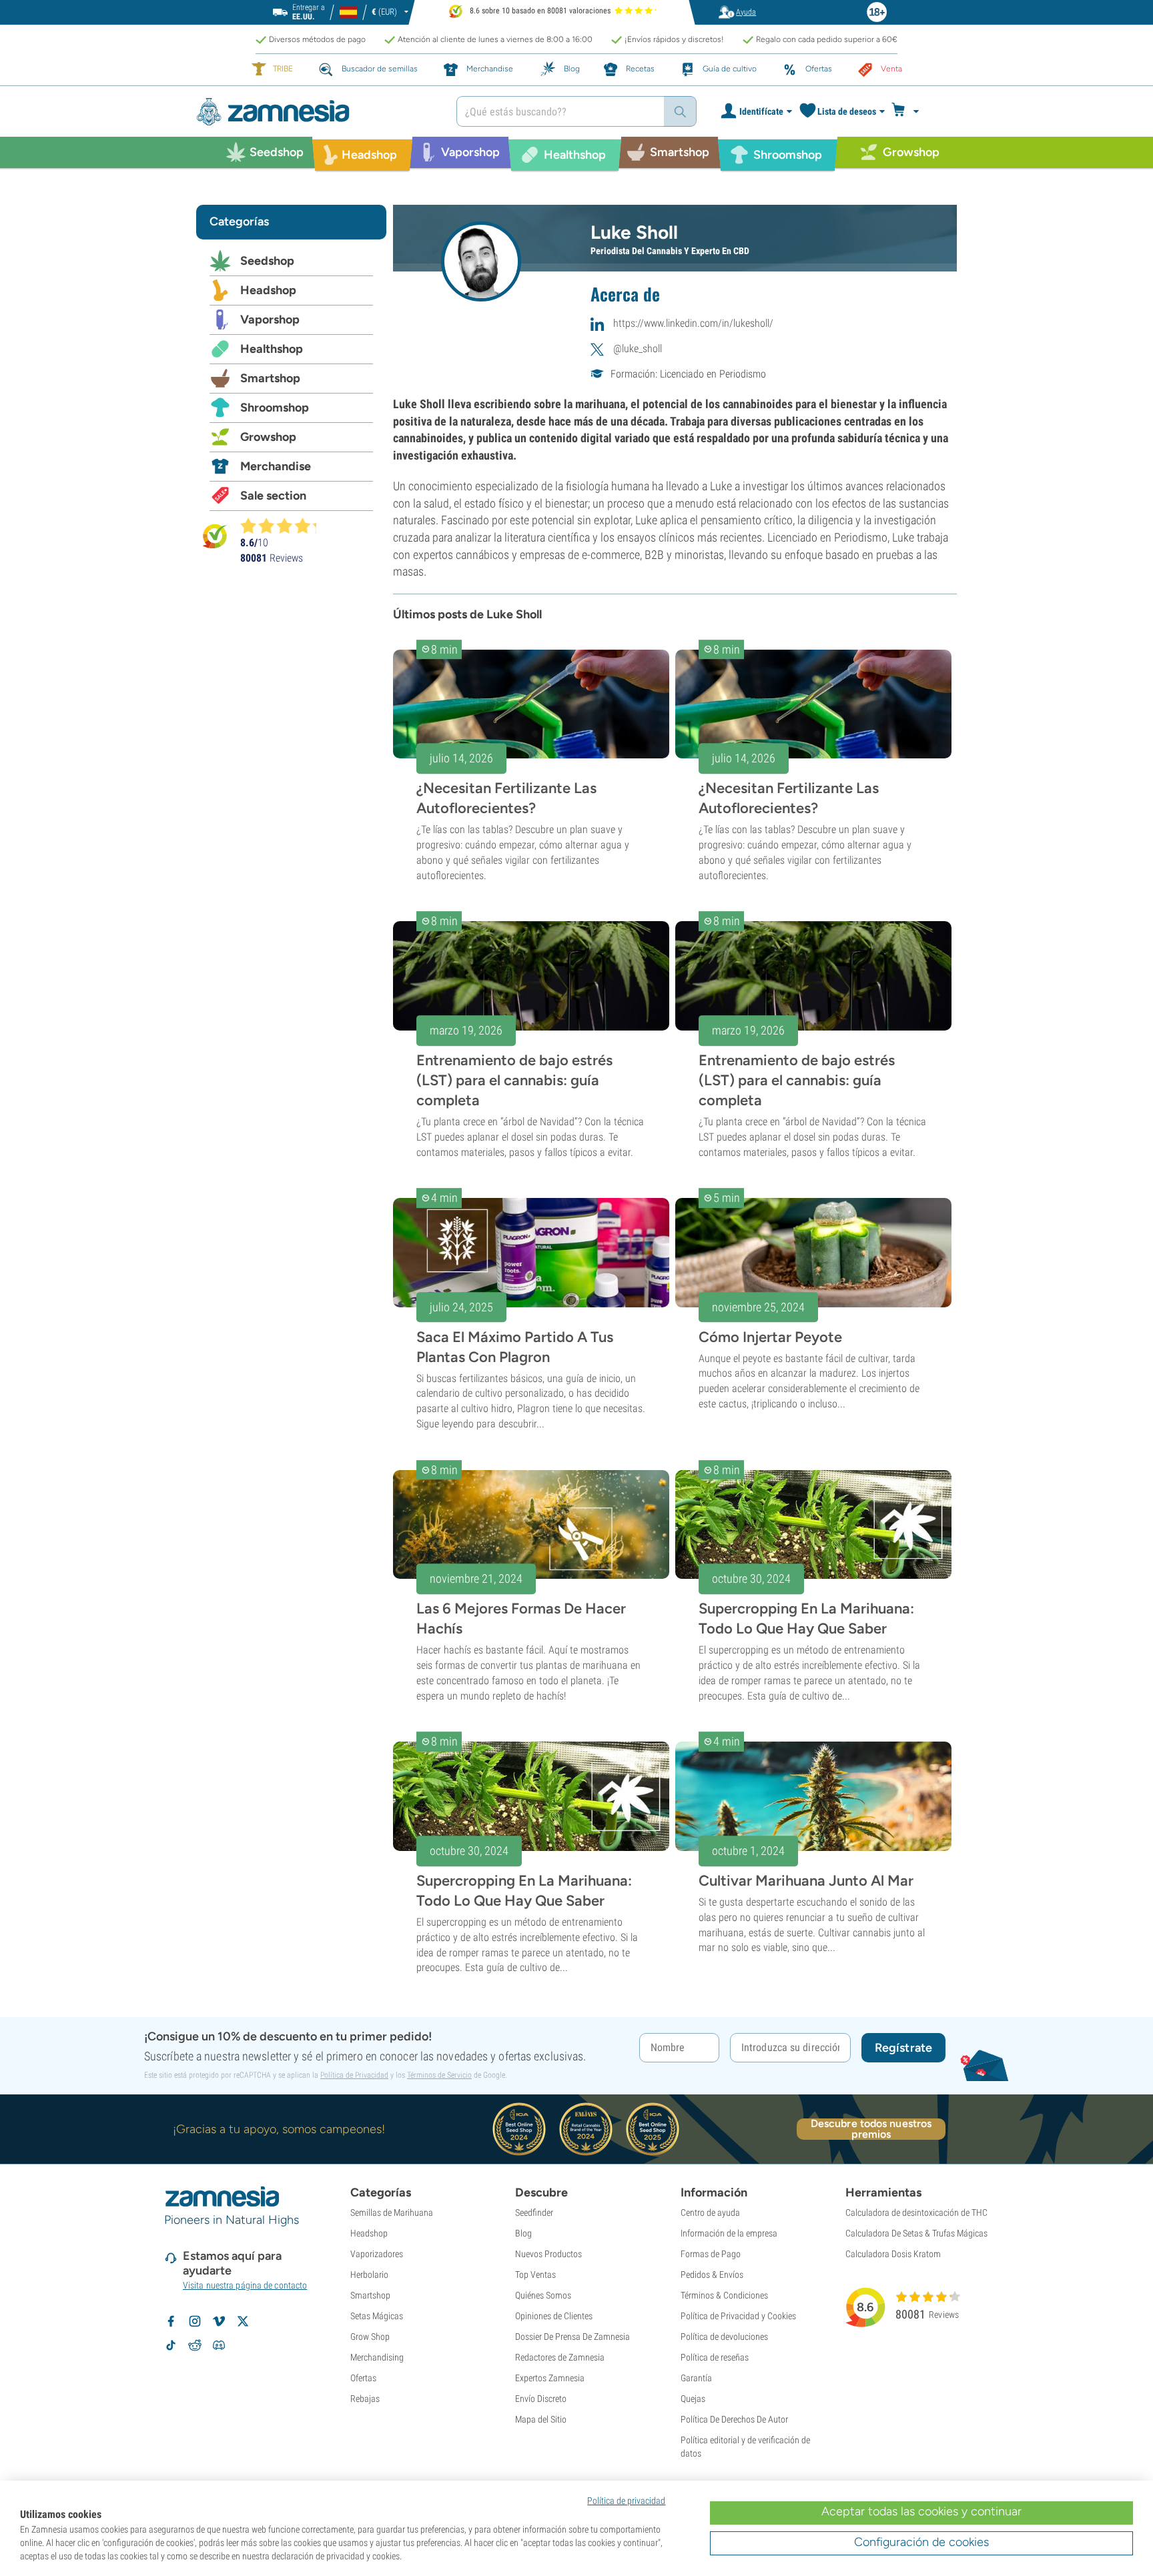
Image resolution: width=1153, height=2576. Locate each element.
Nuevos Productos (548, 2254)
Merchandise (276, 466)
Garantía (696, 2378)
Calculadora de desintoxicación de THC (916, 2212)
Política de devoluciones (724, 2337)
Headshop (268, 290)
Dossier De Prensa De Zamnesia (572, 2337)
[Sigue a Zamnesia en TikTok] (171, 2345)
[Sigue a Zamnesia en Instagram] (195, 2321)
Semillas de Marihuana (392, 2212)
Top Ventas (535, 2275)
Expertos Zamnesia (550, 2378)
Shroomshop (275, 408)
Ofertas (363, 2378)
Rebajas (365, 2399)
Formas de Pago (711, 2254)
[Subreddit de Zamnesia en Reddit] (195, 2345)
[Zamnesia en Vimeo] (219, 2321)
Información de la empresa (729, 2233)
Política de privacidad (626, 2501)
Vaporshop (270, 319)
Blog (523, 2233)
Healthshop (272, 349)
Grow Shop (370, 2337)
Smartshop (270, 378)
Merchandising (377, 2357)
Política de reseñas (715, 2357)
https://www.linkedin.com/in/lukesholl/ (693, 323)
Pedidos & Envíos (712, 2275)
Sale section (273, 496)
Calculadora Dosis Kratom (893, 2254)
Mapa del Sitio (541, 2419)
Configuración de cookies (921, 2542)
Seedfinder (534, 2212)
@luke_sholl (638, 349)
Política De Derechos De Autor (734, 2419)
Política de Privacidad (354, 2075)
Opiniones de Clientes (554, 2316)
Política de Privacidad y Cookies (738, 2316)
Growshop (268, 437)
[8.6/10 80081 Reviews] (284, 526)
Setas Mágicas (377, 2316)
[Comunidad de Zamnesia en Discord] (219, 2345)
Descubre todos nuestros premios (871, 2129)
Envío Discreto (541, 2399)
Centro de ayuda (710, 2212)
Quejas (693, 2399)
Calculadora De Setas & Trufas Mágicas (916, 2233)
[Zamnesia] (316, 112)
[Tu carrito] (909, 111)
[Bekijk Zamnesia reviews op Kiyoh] (215, 535)
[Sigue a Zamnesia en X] (243, 2321)
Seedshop (267, 261)
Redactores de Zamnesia (560, 2357)
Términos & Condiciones (724, 2295)
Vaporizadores (377, 2254)
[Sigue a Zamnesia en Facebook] (171, 2321)
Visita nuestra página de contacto (245, 2285)
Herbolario (369, 2275)
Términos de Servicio (439, 2075)
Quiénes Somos (543, 2295)
